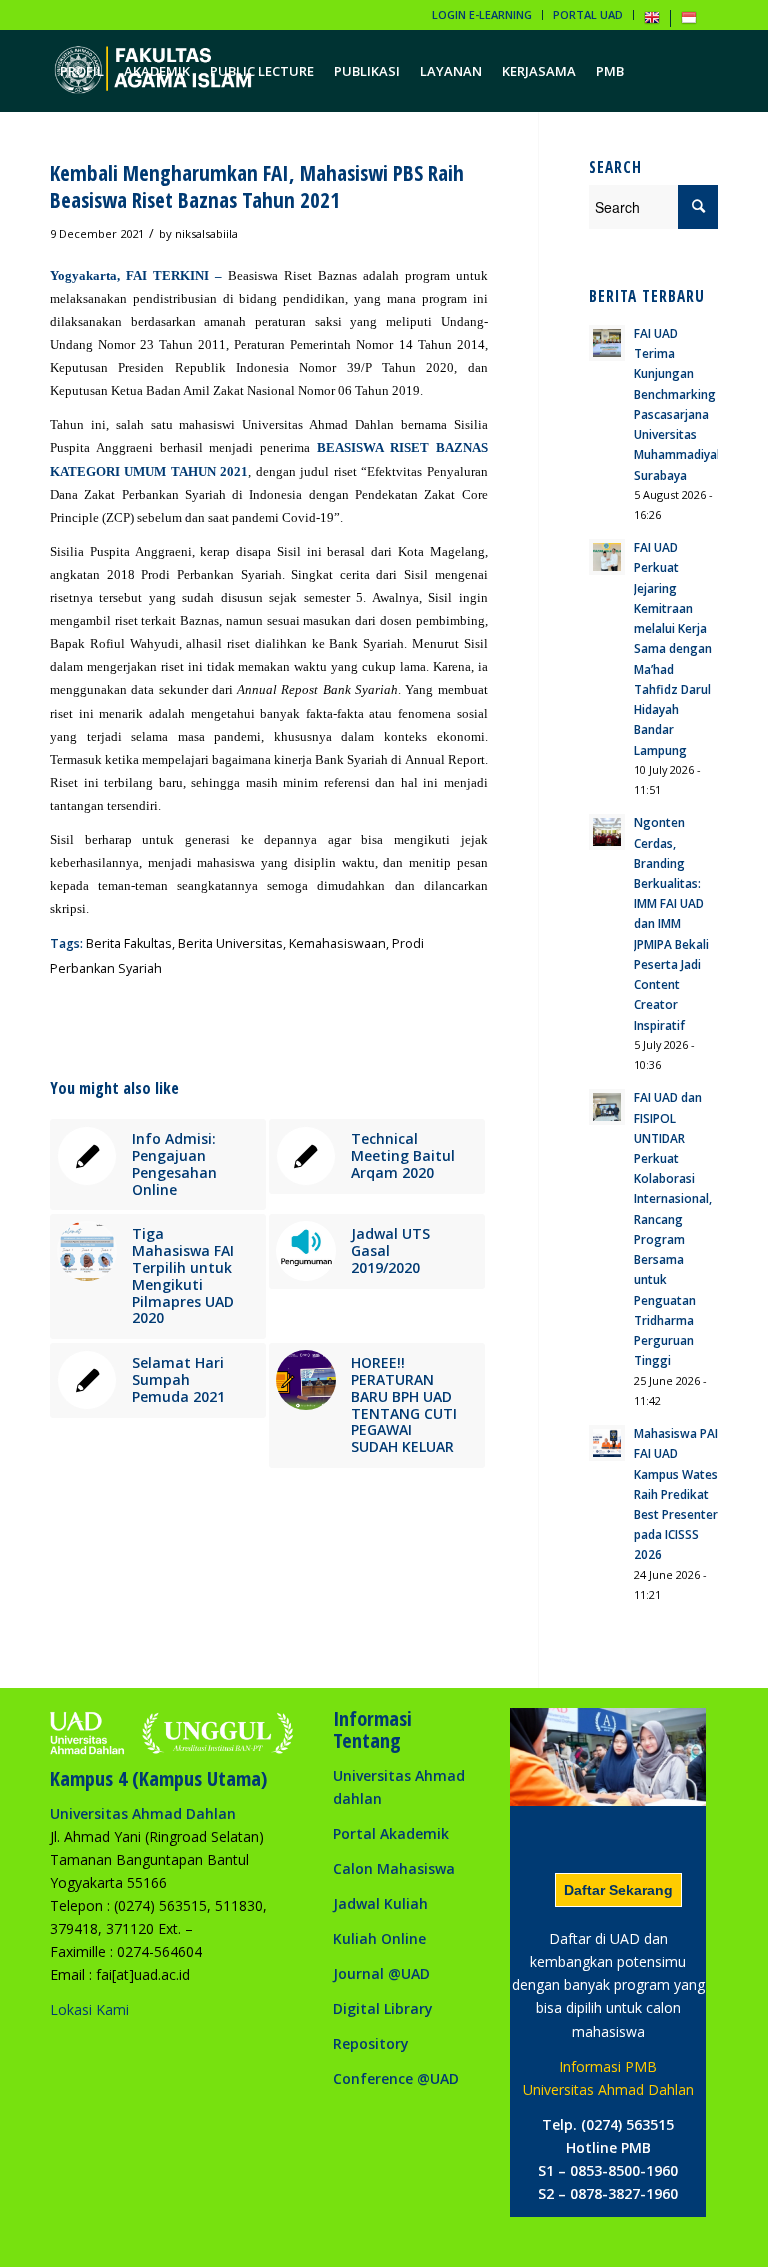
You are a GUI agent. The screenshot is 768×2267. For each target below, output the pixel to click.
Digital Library (383, 2008)
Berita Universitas (230, 943)
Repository (371, 2043)
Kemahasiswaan (337, 943)
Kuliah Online (379, 1938)
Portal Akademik (391, 1833)
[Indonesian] (689, 21)
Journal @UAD (381, 1973)
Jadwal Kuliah (380, 1903)
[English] (652, 21)
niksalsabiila (206, 233)
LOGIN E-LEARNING (482, 14)
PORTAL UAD (588, 14)
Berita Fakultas (129, 943)
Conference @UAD (396, 2078)
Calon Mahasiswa (394, 1868)
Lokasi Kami (89, 2009)
